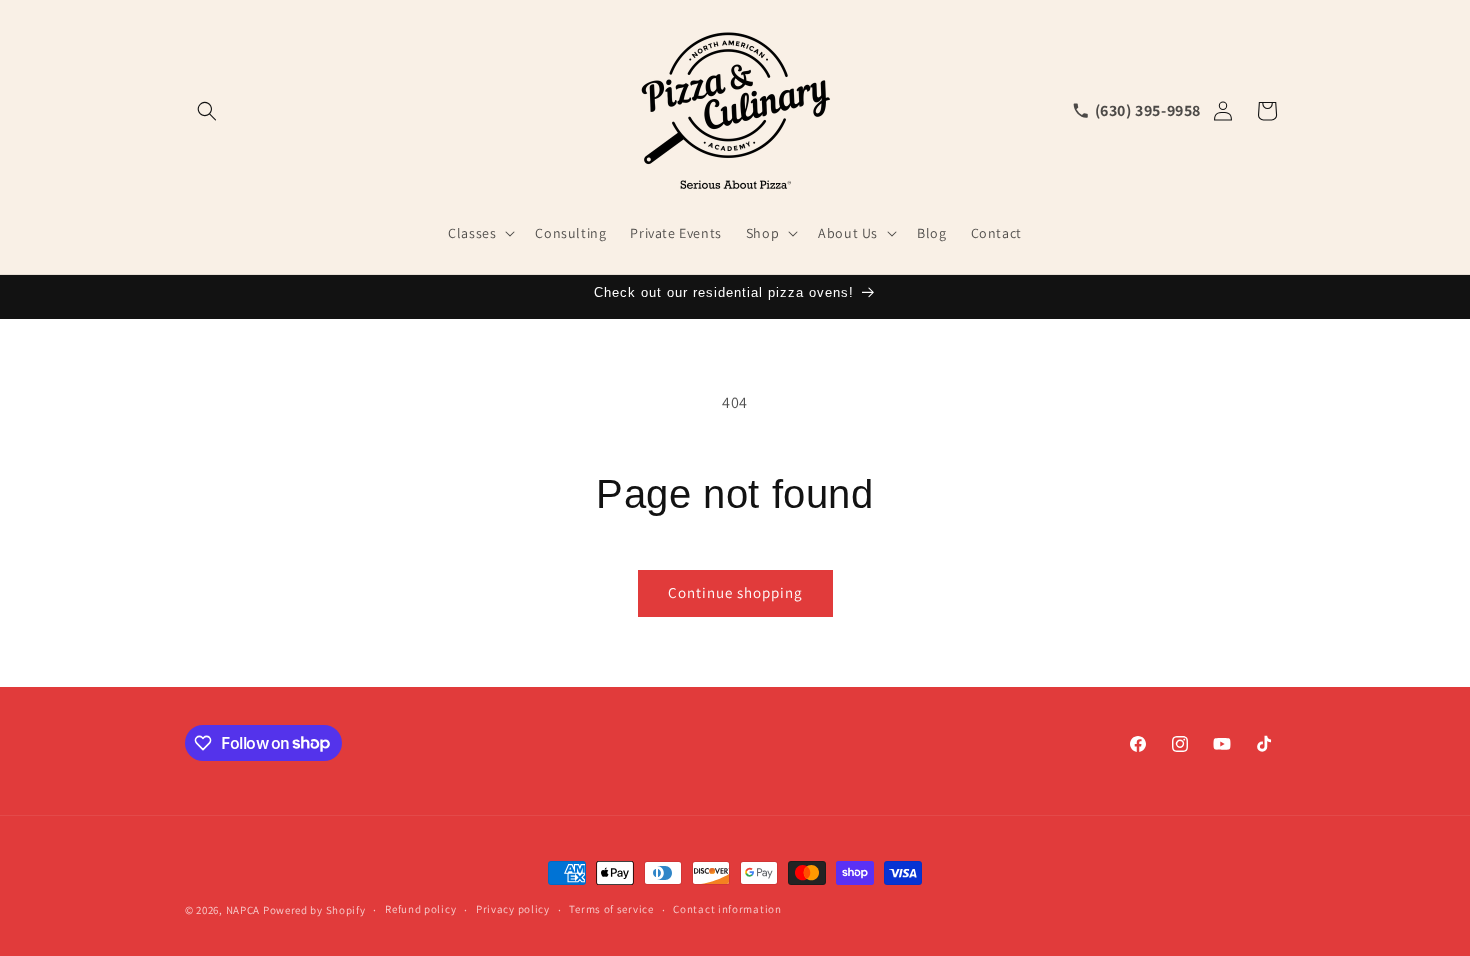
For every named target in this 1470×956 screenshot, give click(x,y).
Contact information (727, 909)
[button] (207, 111)
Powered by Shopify (314, 910)
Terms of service (611, 909)
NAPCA (243, 910)
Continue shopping (735, 592)
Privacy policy (513, 909)
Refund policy (420, 909)
